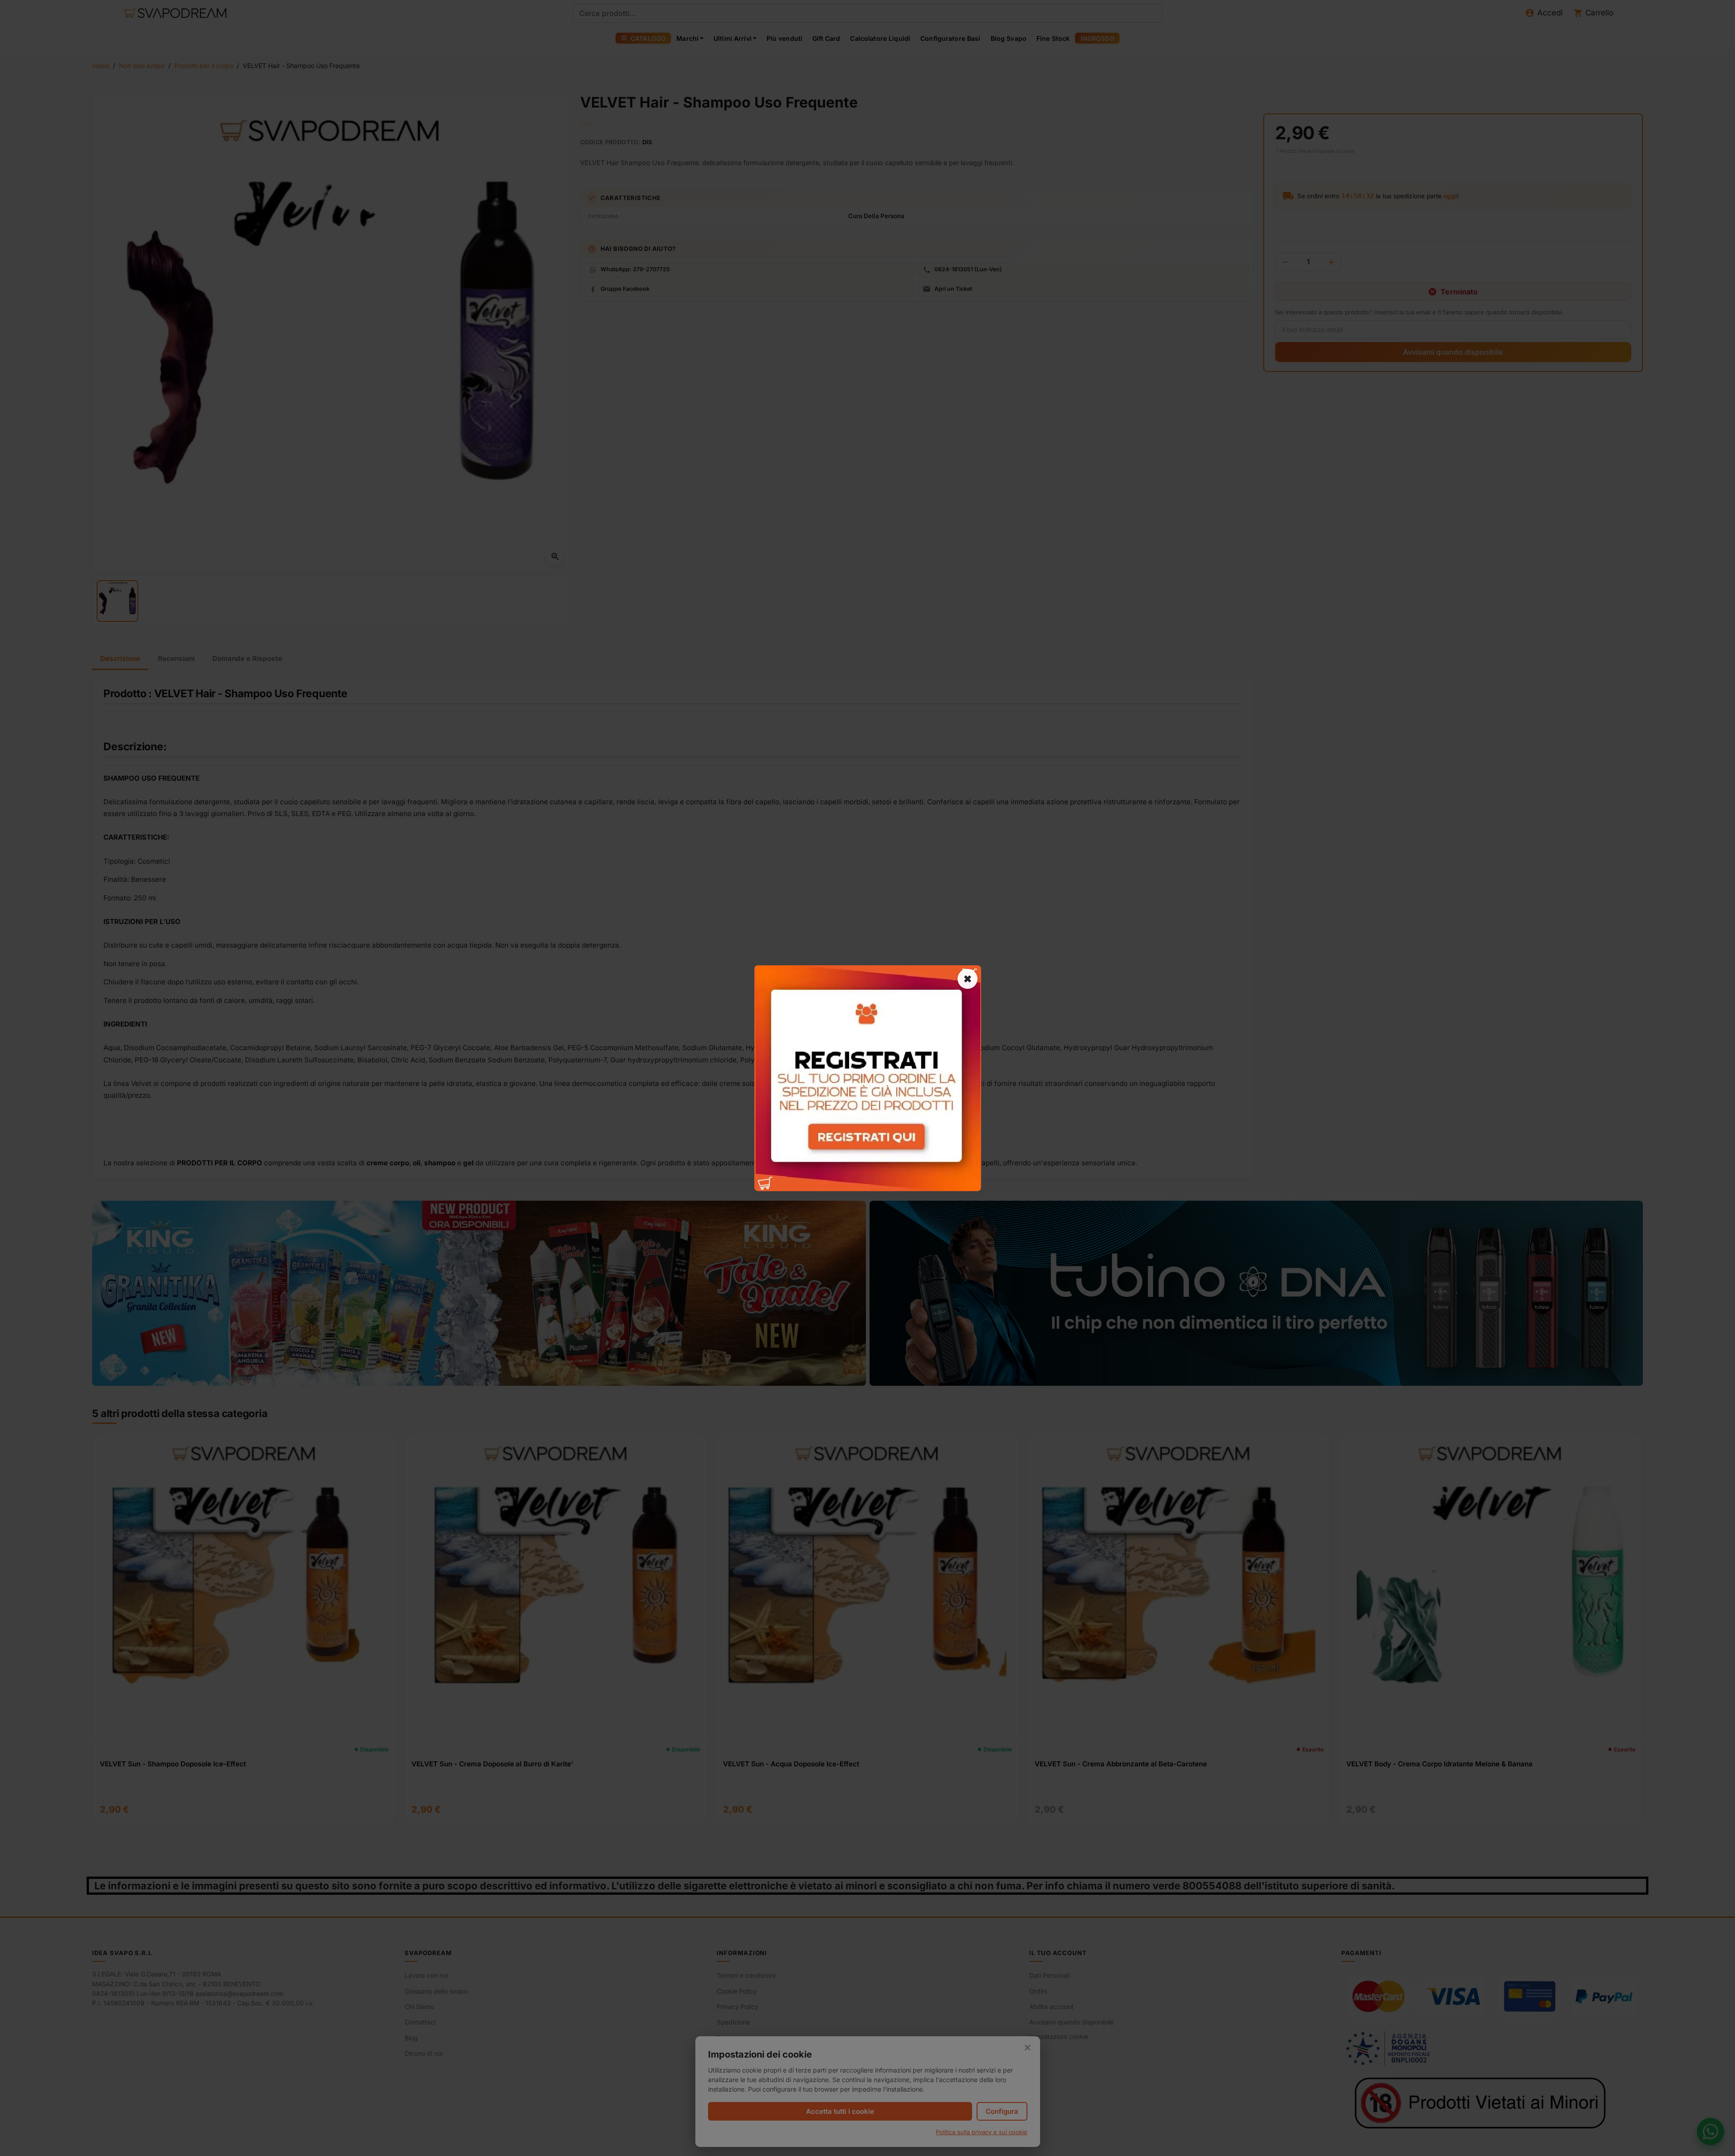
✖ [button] (968, 978)
